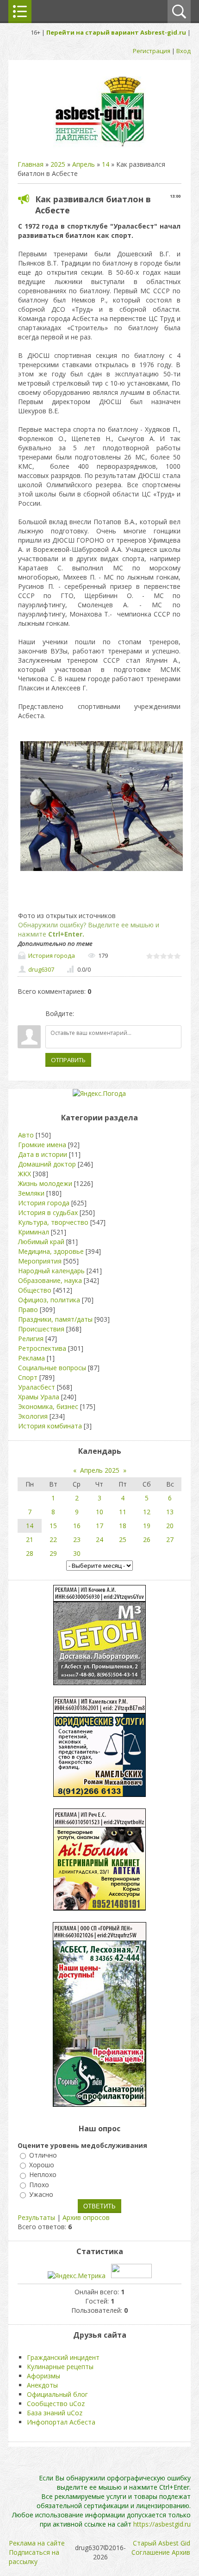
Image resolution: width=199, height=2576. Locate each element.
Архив (181, 2552)
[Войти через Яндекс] (114, 1014)
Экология (33, 1416)
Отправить (68, 1060)
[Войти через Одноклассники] (130, 1014)
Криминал (34, 1232)
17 (99, 1526)
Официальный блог (57, 2394)
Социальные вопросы (52, 1368)
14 (106, 164)
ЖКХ (25, 1174)
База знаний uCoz (55, 2413)
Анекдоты (42, 2385)
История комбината (50, 1426)
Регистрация (152, 51)
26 (147, 1539)
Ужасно (41, 2194)
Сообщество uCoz (56, 2404)
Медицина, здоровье (51, 1251)
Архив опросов (86, 2217)
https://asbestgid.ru (162, 2524)
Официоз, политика (49, 1300)
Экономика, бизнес (48, 1406)
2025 (58, 164)
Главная (31, 164)
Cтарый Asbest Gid (162, 2543)
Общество (35, 1290)
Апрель (84, 164)
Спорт (28, 1377)
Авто (26, 1135)
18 (123, 1526)
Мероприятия (40, 1261)
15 (53, 1526)
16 (77, 1526)
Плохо (39, 2185)
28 (30, 1553)
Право (28, 1309)
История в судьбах (48, 1212)
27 (170, 1539)
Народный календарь (51, 1271)
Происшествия (41, 1329)
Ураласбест (37, 1387)
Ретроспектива (42, 1348)
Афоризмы (44, 2376)
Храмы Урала (39, 1397)
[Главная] (99, 146)
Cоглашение (151, 2552)
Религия (31, 1339)
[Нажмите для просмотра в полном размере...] (102, 871)
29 (53, 1553)
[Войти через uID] (83, 1014)
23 (77, 1539)
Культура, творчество (53, 1222)
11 (123, 1512)
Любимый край (41, 1242)
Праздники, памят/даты (55, 1319)
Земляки (31, 1193)
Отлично (43, 2155)
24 (99, 1539)
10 (99, 1512)
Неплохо (43, 2175)
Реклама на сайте (37, 2543)
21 (30, 1539)
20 (170, 1526)
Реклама (31, 1358)
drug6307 (41, 969)
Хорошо (42, 2165)
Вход (183, 51)
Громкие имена (42, 1145)
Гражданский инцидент (63, 2357)
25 (123, 1539)
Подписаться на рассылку (34, 2557)
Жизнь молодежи (45, 1183)
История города (52, 955)
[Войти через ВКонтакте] (99, 1014)
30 (77, 1553)
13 (170, 1512)
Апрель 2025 (100, 1470)
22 (53, 1539)
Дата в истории (43, 1154)
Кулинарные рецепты (60, 2367)
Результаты (36, 2217)
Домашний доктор (47, 1164)
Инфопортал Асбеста (61, 2422)
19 (147, 1526)
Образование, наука (50, 1280)
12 (147, 1512)
